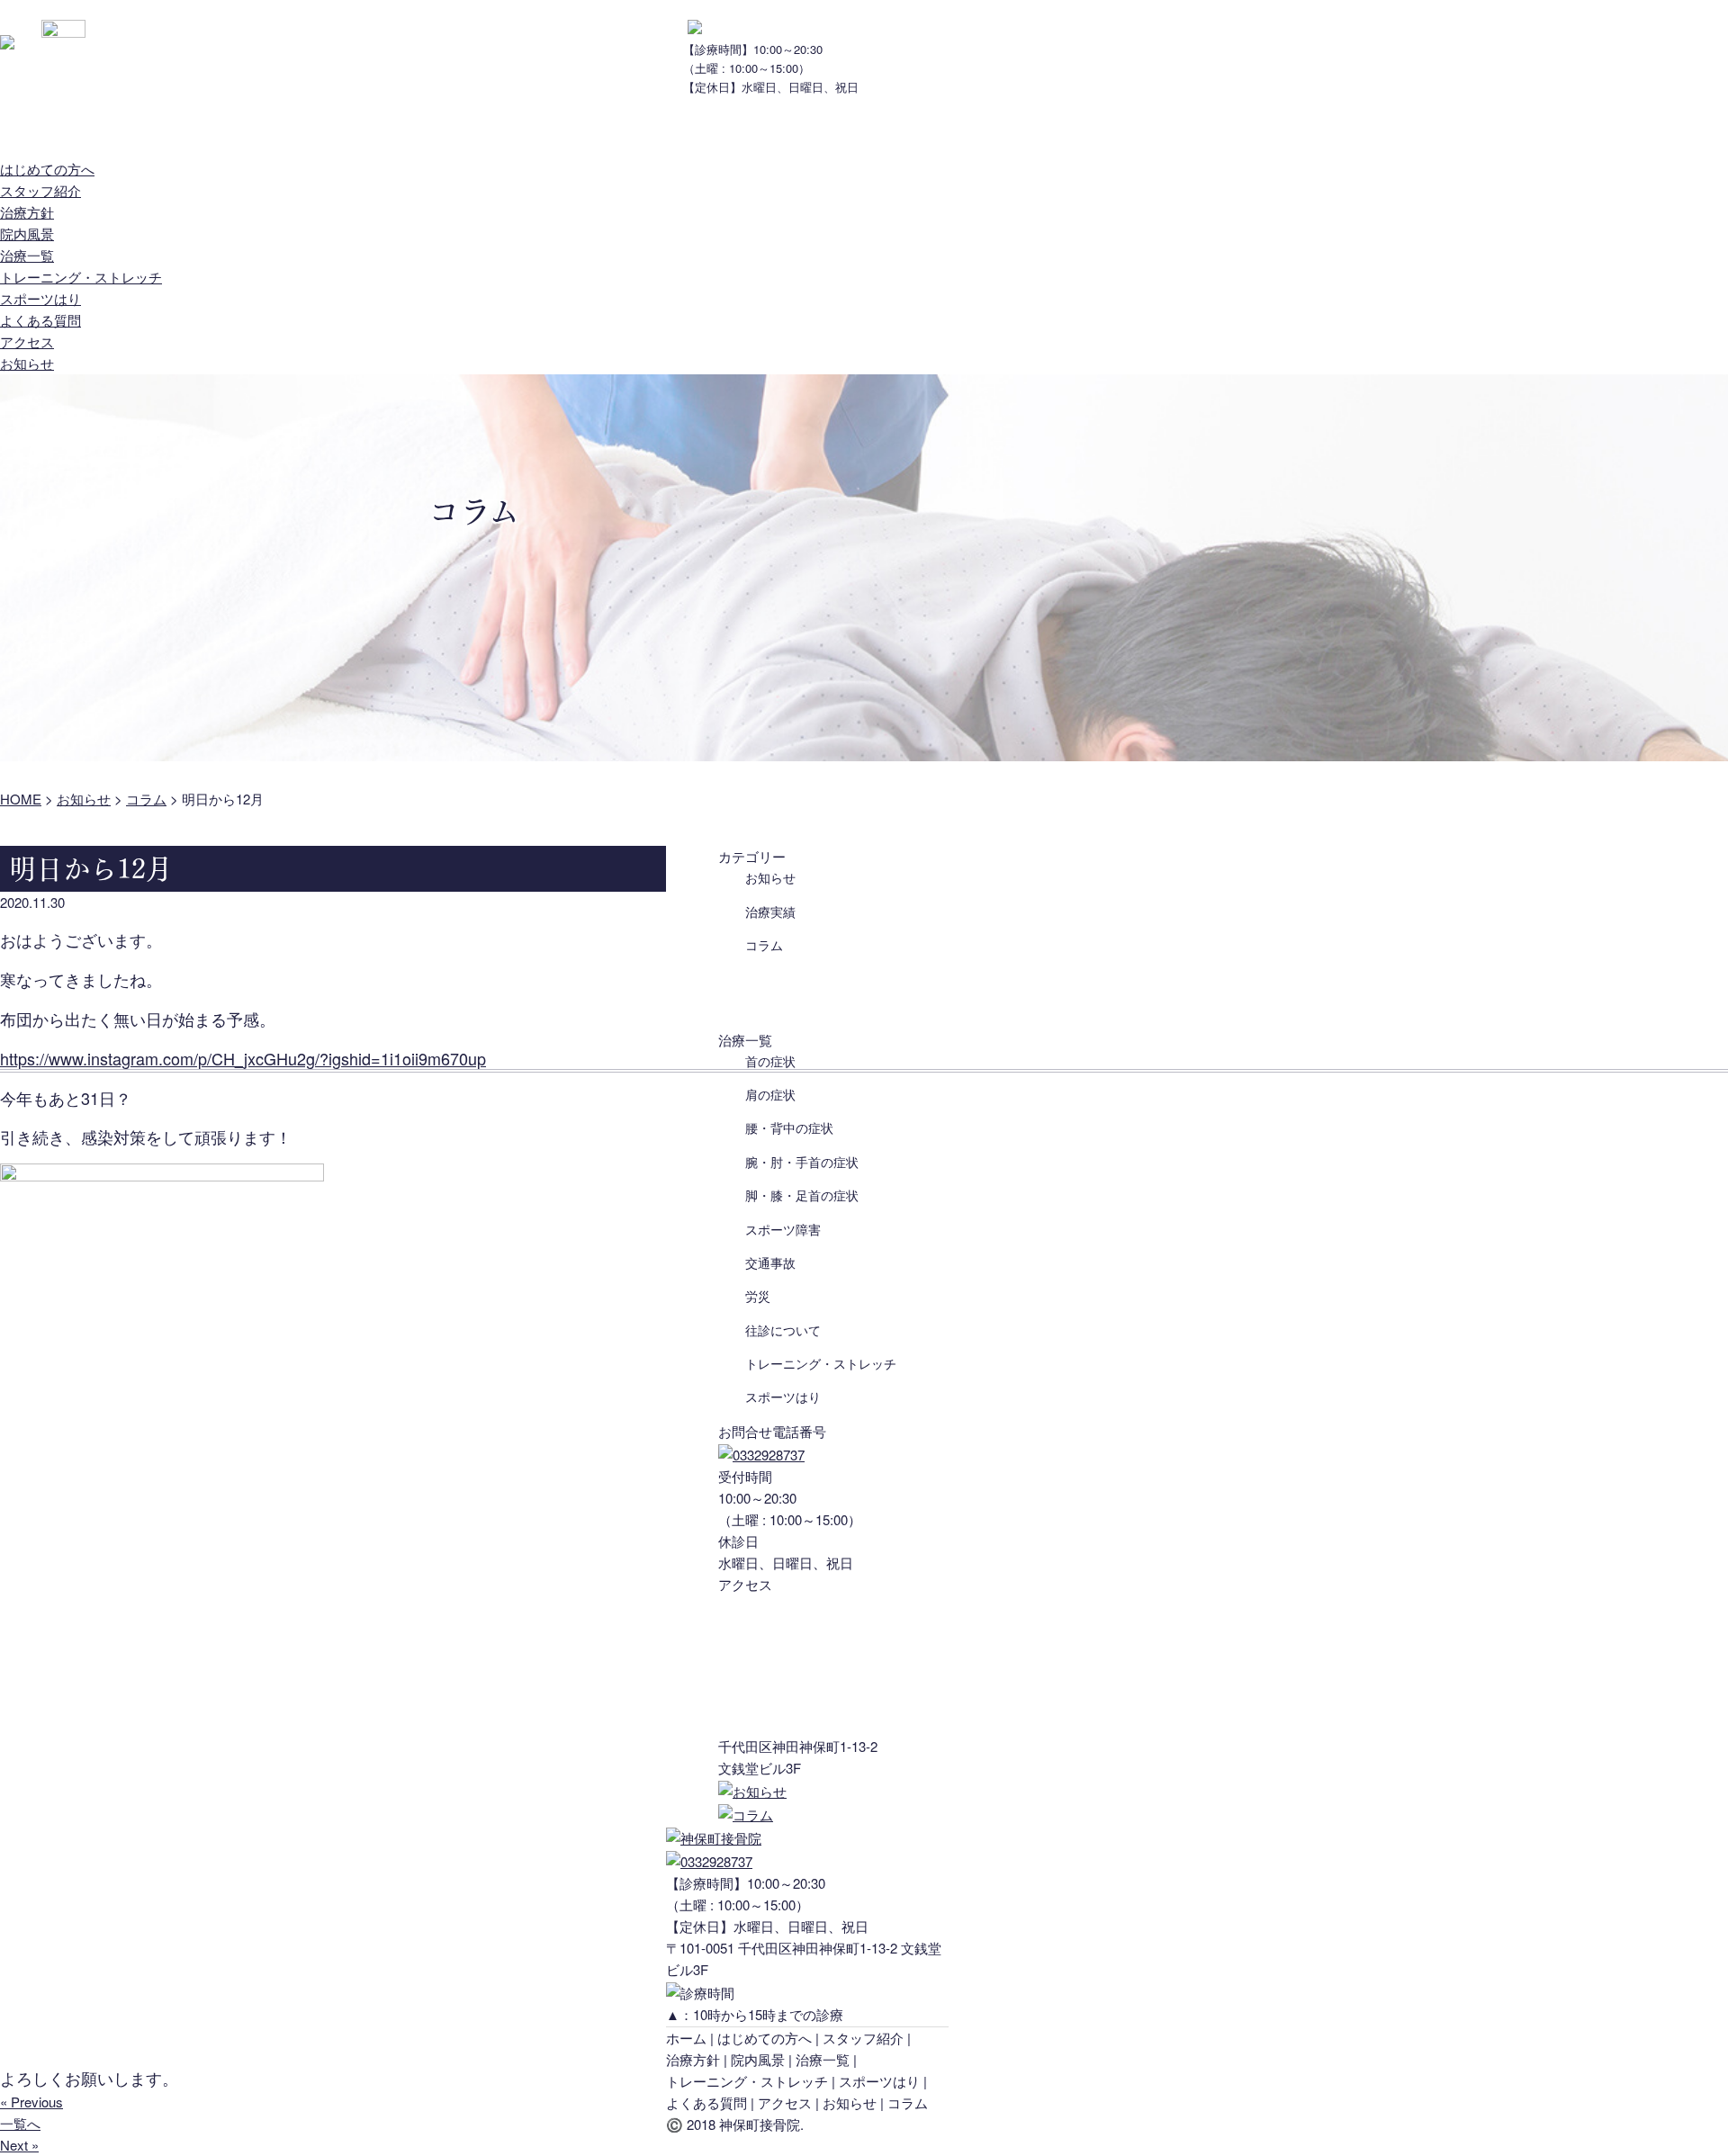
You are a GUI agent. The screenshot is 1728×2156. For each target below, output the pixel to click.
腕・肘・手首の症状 (802, 1162)
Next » (19, 2145)
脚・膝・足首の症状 (802, 1195)
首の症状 (770, 1061)
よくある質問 (603, 134)
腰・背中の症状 (789, 1127)
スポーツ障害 (783, 1229)
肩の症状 (770, 1094)
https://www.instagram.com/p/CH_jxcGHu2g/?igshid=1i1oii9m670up (243, 1058)
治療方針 (292, 134)
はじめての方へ (47, 134)
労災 (758, 1296)
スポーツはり (40, 298)
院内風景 (391, 134)
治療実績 (770, 912)
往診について (783, 1330)
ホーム (686, 2038)
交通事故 (770, 1262)
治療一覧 (490, 134)
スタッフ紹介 (180, 134)
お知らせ (814, 134)
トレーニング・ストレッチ (81, 277)
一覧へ (20, 2123)
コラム (764, 945)
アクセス (715, 134)
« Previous (31, 2102)
